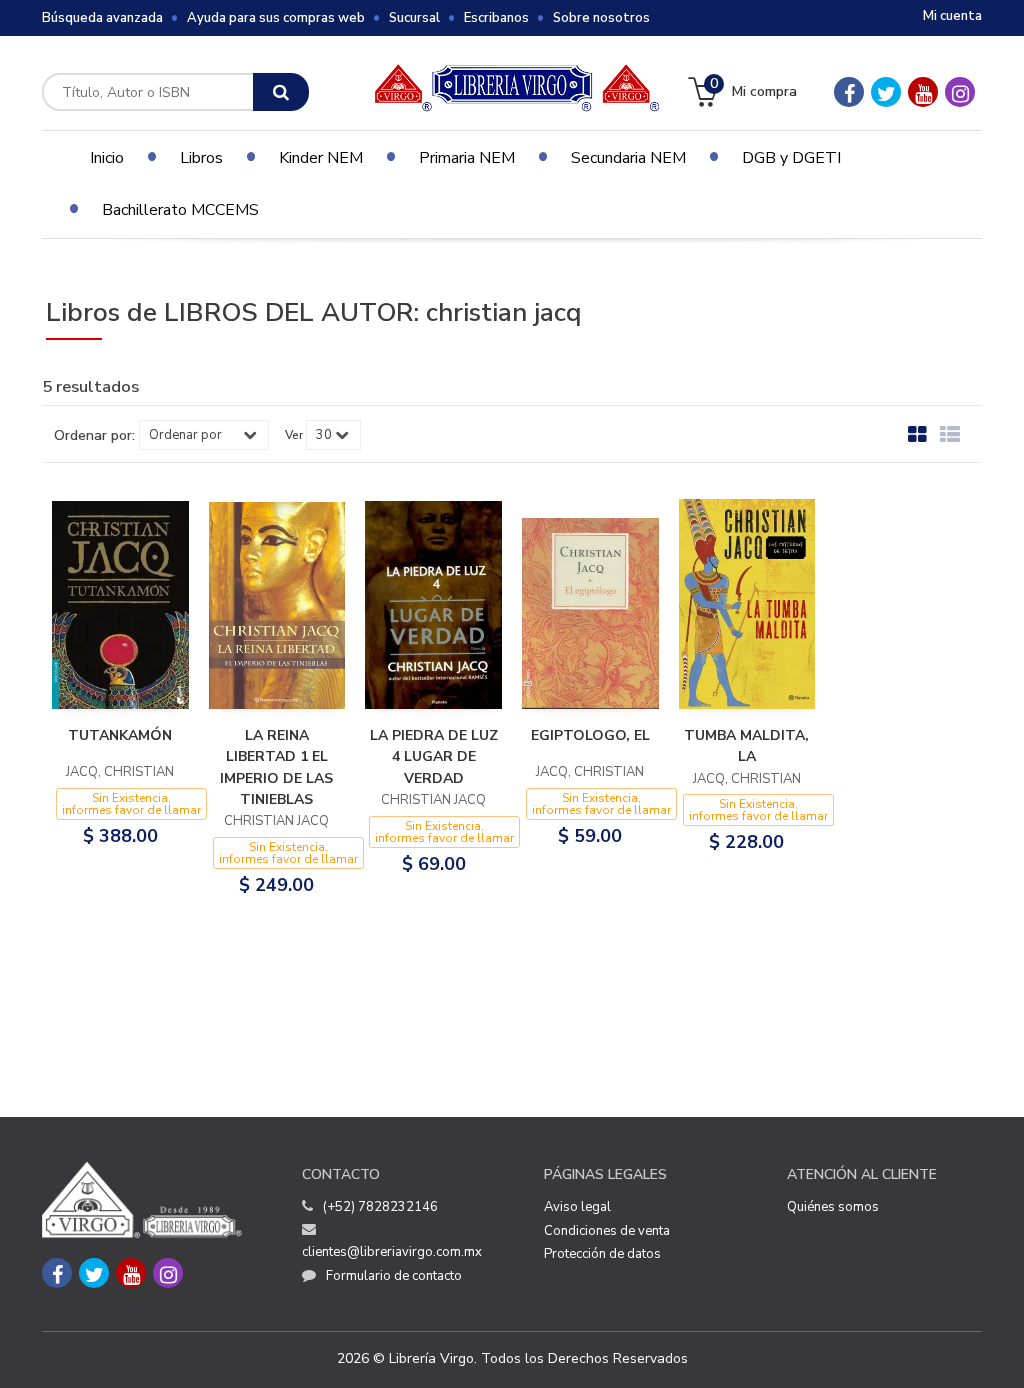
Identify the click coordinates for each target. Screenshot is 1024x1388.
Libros (201, 158)
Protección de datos (602, 1254)
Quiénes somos (833, 1207)
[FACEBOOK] (849, 92)
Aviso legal (577, 1207)
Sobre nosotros (601, 18)
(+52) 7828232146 (380, 1207)
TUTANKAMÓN (120, 735)
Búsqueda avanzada (102, 18)
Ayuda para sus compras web (276, 18)
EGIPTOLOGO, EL (590, 735)
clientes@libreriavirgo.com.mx (392, 1252)
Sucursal (414, 18)
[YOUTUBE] (923, 92)
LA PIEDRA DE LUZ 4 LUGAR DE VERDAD (434, 757)
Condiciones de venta (607, 1231)
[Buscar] (281, 92)
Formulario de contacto (394, 1276)
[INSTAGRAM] (960, 92)
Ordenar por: (94, 436)
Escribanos (496, 18)
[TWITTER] (886, 92)
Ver (294, 435)
